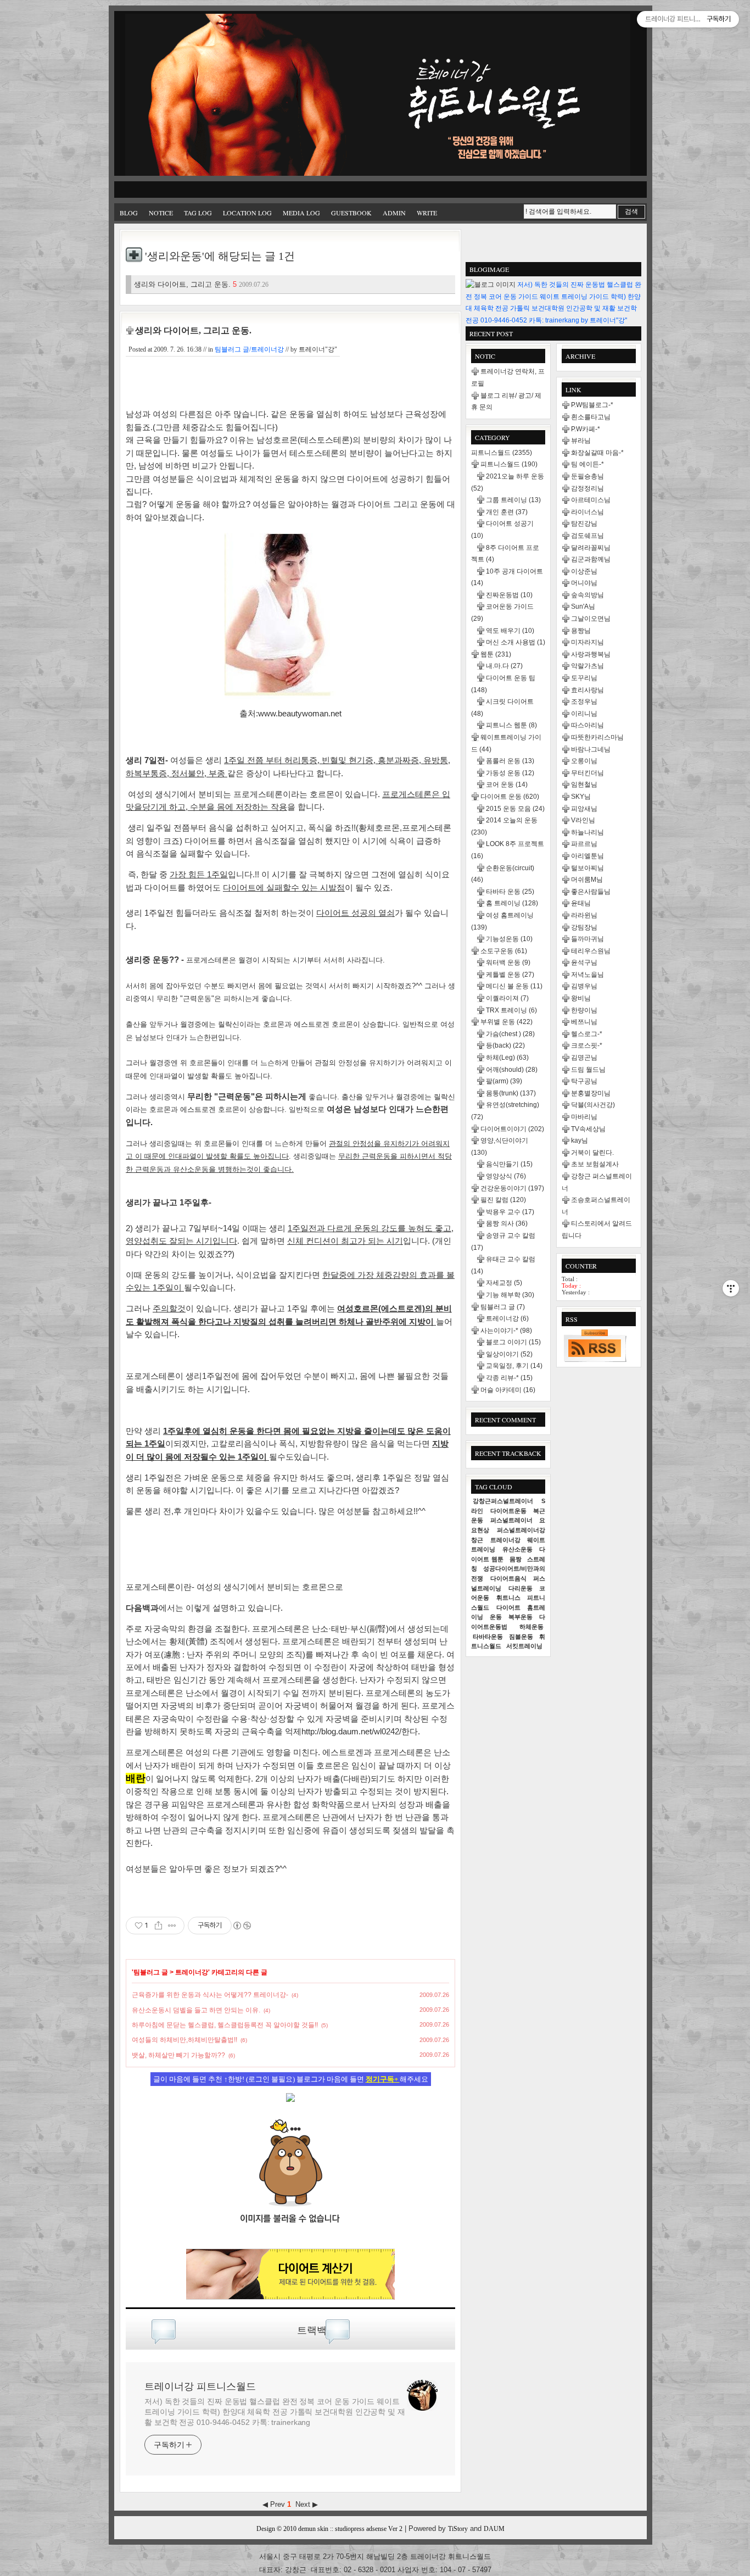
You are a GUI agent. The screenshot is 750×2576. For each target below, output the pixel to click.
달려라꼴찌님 (591, 548)
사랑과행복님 (591, 654)
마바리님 (584, 1117)
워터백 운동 (508, 962)
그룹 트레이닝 (513, 500)
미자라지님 (587, 642)
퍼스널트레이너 (511, 1520)
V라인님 (583, 820)
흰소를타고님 (591, 417)
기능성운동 (509, 939)
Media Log (301, 213)
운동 (496, 1617)
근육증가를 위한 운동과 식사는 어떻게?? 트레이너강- (210, 1995)
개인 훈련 (507, 512)
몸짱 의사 (507, 1223)
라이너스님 (587, 512)
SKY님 (581, 797)
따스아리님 (587, 725)
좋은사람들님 (591, 892)
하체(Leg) (507, 1058)
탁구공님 (584, 1081)
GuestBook (351, 213)
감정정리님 (587, 488)
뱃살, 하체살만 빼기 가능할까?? (178, 2055)
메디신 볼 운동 (514, 986)
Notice (161, 213)
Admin (394, 213)
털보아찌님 (587, 868)
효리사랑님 (587, 690)
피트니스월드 (502, 453)
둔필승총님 (587, 476)
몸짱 (516, 1559)
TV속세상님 (588, 1129)
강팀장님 (584, 927)
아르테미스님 (591, 500)
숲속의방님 (587, 595)
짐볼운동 (521, 1637)
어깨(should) (512, 1070)
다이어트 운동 (510, 797)
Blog (129, 213)
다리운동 (520, 1588)
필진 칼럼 (503, 1200)
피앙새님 (584, 809)
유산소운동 (517, 1549)
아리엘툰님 (587, 856)
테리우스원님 (591, 951)
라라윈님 (584, 915)
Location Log (247, 213)
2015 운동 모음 (515, 809)
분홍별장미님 (591, 1093)
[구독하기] (595, 1345)
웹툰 (496, 654)
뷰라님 (581, 441)
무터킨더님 (587, 773)
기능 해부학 (510, 1295)
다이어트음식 (508, 1578)
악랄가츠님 (587, 666)
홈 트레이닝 (512, 903)
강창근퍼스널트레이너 (503, 1501)
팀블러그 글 (151, 1972)
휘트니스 (508, 1598)
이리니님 (584, 714)
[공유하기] (158, 1926)
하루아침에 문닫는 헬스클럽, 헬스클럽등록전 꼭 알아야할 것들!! (225, 2025)
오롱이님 (584, 761)
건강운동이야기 (512, 1188)
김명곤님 (584, 1058)
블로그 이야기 (513, 1342)
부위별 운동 (506, 1022)
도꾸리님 (584, 678)
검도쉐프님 (587, 536)
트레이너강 (192, 1972)
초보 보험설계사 (595, 1164)
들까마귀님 (587, 939)
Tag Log (198, 213)
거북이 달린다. (592, 1153)
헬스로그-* (587, 1034)
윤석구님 (584, 962)
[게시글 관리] (172, 1926)
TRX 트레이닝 (511, 1010)
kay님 (580, 1140)
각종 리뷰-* (509, 1378)
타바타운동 (488, 1637)
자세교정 (504, 1283)
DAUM (494, 2529)
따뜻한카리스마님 (597, 737)
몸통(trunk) (511, 1093)
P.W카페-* (586, 429)
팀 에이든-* (587, 464)
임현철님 (584, 785)
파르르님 (584, 844)
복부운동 (520, 1617)
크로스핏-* (587, 1045)
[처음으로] (378, 96)
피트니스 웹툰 (511, 725)
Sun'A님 (583, 607)
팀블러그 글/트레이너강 (249, 349)
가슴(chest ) (510, 1034)
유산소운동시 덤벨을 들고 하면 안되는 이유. (196, 2010)
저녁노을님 (587, 975)
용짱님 (581, 631)
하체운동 (531, 1627)
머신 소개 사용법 (516, 642)
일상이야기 (509, 1354)
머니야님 (584, 583)
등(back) (505, 1045)
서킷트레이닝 (524, 1646)
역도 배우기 (510, 631)
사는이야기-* (506, 1331)
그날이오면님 (591, 619)
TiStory (458, 2529)
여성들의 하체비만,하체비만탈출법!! (184, 2040)
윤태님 (581, 903)
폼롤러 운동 (510, 761)
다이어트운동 (508, 1511)
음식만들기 (509, 1164)
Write (427, 213)
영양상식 (506, 1176)
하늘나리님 (587, 832)
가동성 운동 (510, 773)
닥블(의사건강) (593, 1105)
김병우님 (584, 986)
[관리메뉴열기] (731, 1288)
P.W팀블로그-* (592, 405)
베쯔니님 (584, 1022)
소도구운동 (504, 951)
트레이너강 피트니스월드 (200, 2386)
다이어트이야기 (512, 1129)
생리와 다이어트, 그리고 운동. (201, 284)
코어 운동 (507, 785)
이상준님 (584, 571)
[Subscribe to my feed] (290, 2238)
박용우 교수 (510, 1212)
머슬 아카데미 (508, 1390)
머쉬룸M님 (587, 880)
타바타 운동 (510, 892)
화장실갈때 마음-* (597, 453)
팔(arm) (504, 1081)
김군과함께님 (591, 559)
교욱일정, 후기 (514, 1366)
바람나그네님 (591, 749)
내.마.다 (504, 666)
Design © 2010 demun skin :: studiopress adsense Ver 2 (329, 2529)
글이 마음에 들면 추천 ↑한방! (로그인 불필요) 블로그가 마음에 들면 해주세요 (291, 2079)
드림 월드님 (588, 1070)
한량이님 (584, 1010)
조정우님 (584, 702)
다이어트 (508, 1607)
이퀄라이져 (507, 998)
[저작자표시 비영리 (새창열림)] (242, 1926)
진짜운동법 (509, 595)
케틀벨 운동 (510, 975)
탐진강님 (584, 524)
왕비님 (581, 998)
